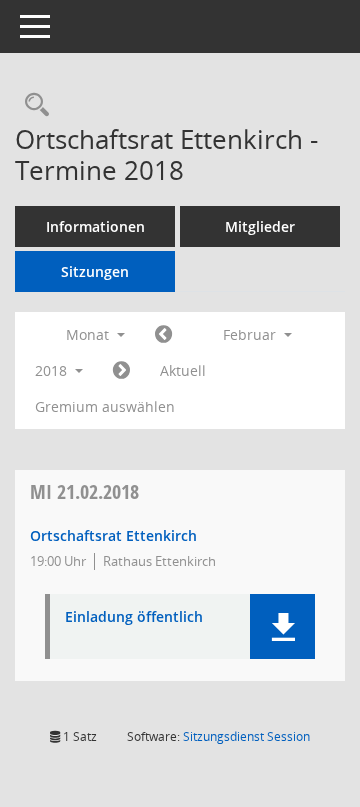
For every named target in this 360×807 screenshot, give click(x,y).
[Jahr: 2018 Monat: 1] (163, 335)
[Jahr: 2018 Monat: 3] (121, 371)
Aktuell (183, 370)
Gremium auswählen (105, 406)
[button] (282, 626)
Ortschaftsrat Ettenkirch (113, 535)
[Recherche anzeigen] (32, 105)
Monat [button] (89, 334)
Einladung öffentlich (134, 617)
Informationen (95, 226)
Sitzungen (95, 271)
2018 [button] (53, 370)
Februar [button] (251, 334)
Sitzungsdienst (246, 736)
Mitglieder (260, 226)
